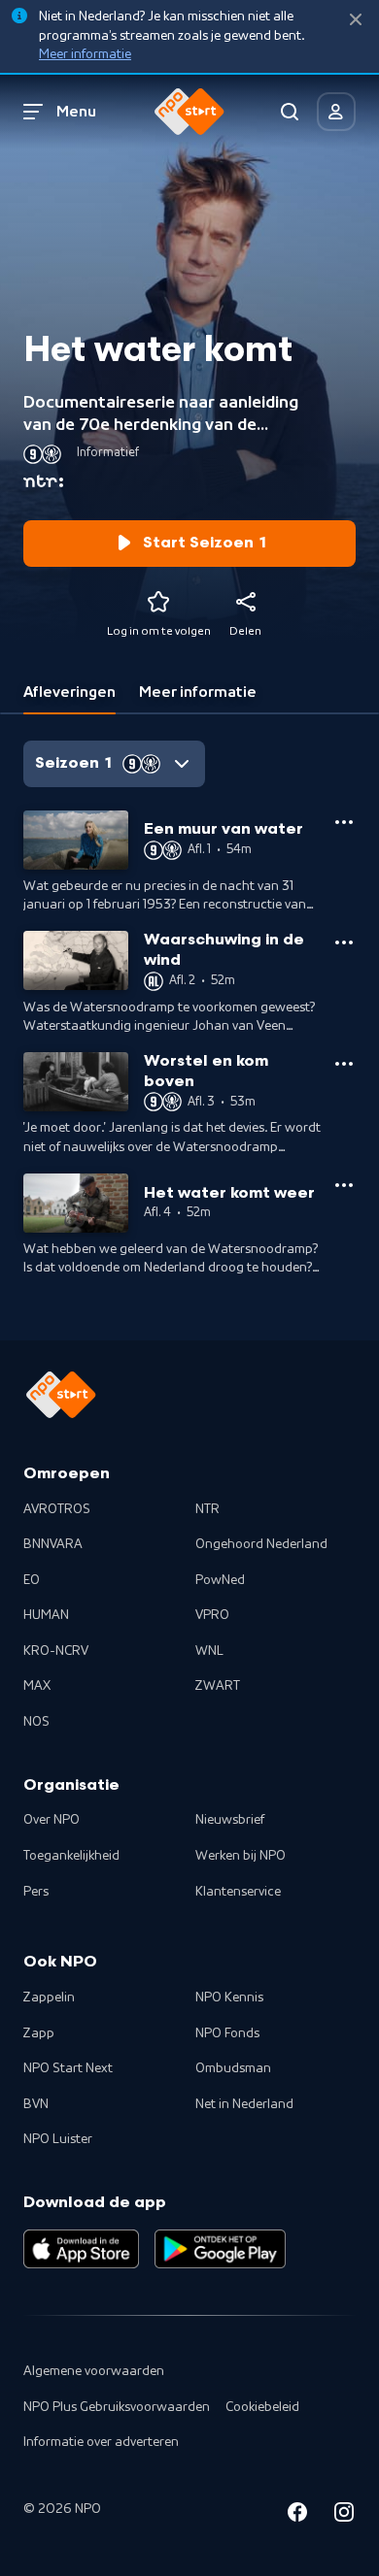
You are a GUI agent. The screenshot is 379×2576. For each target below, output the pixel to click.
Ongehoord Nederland (261, 1544)
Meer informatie (85, 54)
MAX (37, 1686)
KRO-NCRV (56, 1651)
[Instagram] (344, 2515)
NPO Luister (58, 2139)
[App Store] (81, 2249)
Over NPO (52, 1820)
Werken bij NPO (241, 1856)
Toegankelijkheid (71, 1856)
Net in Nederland (244, 2104)
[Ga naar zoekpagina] (290, 112)
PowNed (220, 1580)
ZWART (218, 1686)
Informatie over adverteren (101, 2442)
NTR (207, 1509)
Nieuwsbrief (230, 1820)
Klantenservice (238, 1892)
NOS (36, 1722)
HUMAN (46, 1615)
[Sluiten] (356, 20)
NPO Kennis (229, 1998)
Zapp (39, 2033)
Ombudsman (233, 2068)
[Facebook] (297, 2515)
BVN (36, 2104)
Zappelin (49, 1998)
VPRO (212, 1615)
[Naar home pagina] (189, 112)
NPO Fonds (227, 2033)
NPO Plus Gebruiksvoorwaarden (117, 2407)
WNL (209, 1651)
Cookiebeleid (262, 2407)
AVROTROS (57, 1509)
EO (32, 1580)
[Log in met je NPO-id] (336, 112)
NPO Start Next (68, 2068)
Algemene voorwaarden (94, 2371)
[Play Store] (220, 2249)
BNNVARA (53, 1544)
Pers (36, 1892)
